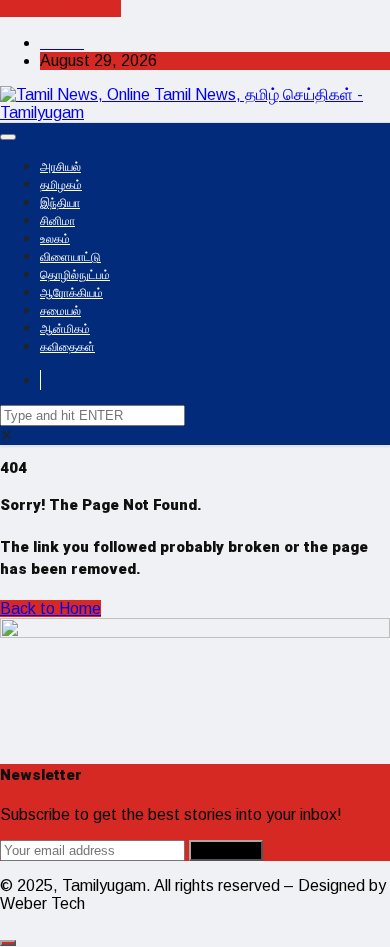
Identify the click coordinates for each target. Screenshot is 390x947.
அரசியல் (60, 167)
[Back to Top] (8, 943)
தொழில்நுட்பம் (75, 275)
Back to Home (50, 608)
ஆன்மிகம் (65, 329)
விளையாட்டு (70, 257)
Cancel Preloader (60, 8)
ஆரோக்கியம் (71, 293)
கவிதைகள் (67, 347)
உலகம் (55, 239)
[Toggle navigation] (8, 137)
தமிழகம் (61, 185)
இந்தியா (60, 203)
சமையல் (60, 311)
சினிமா (57, 221)
